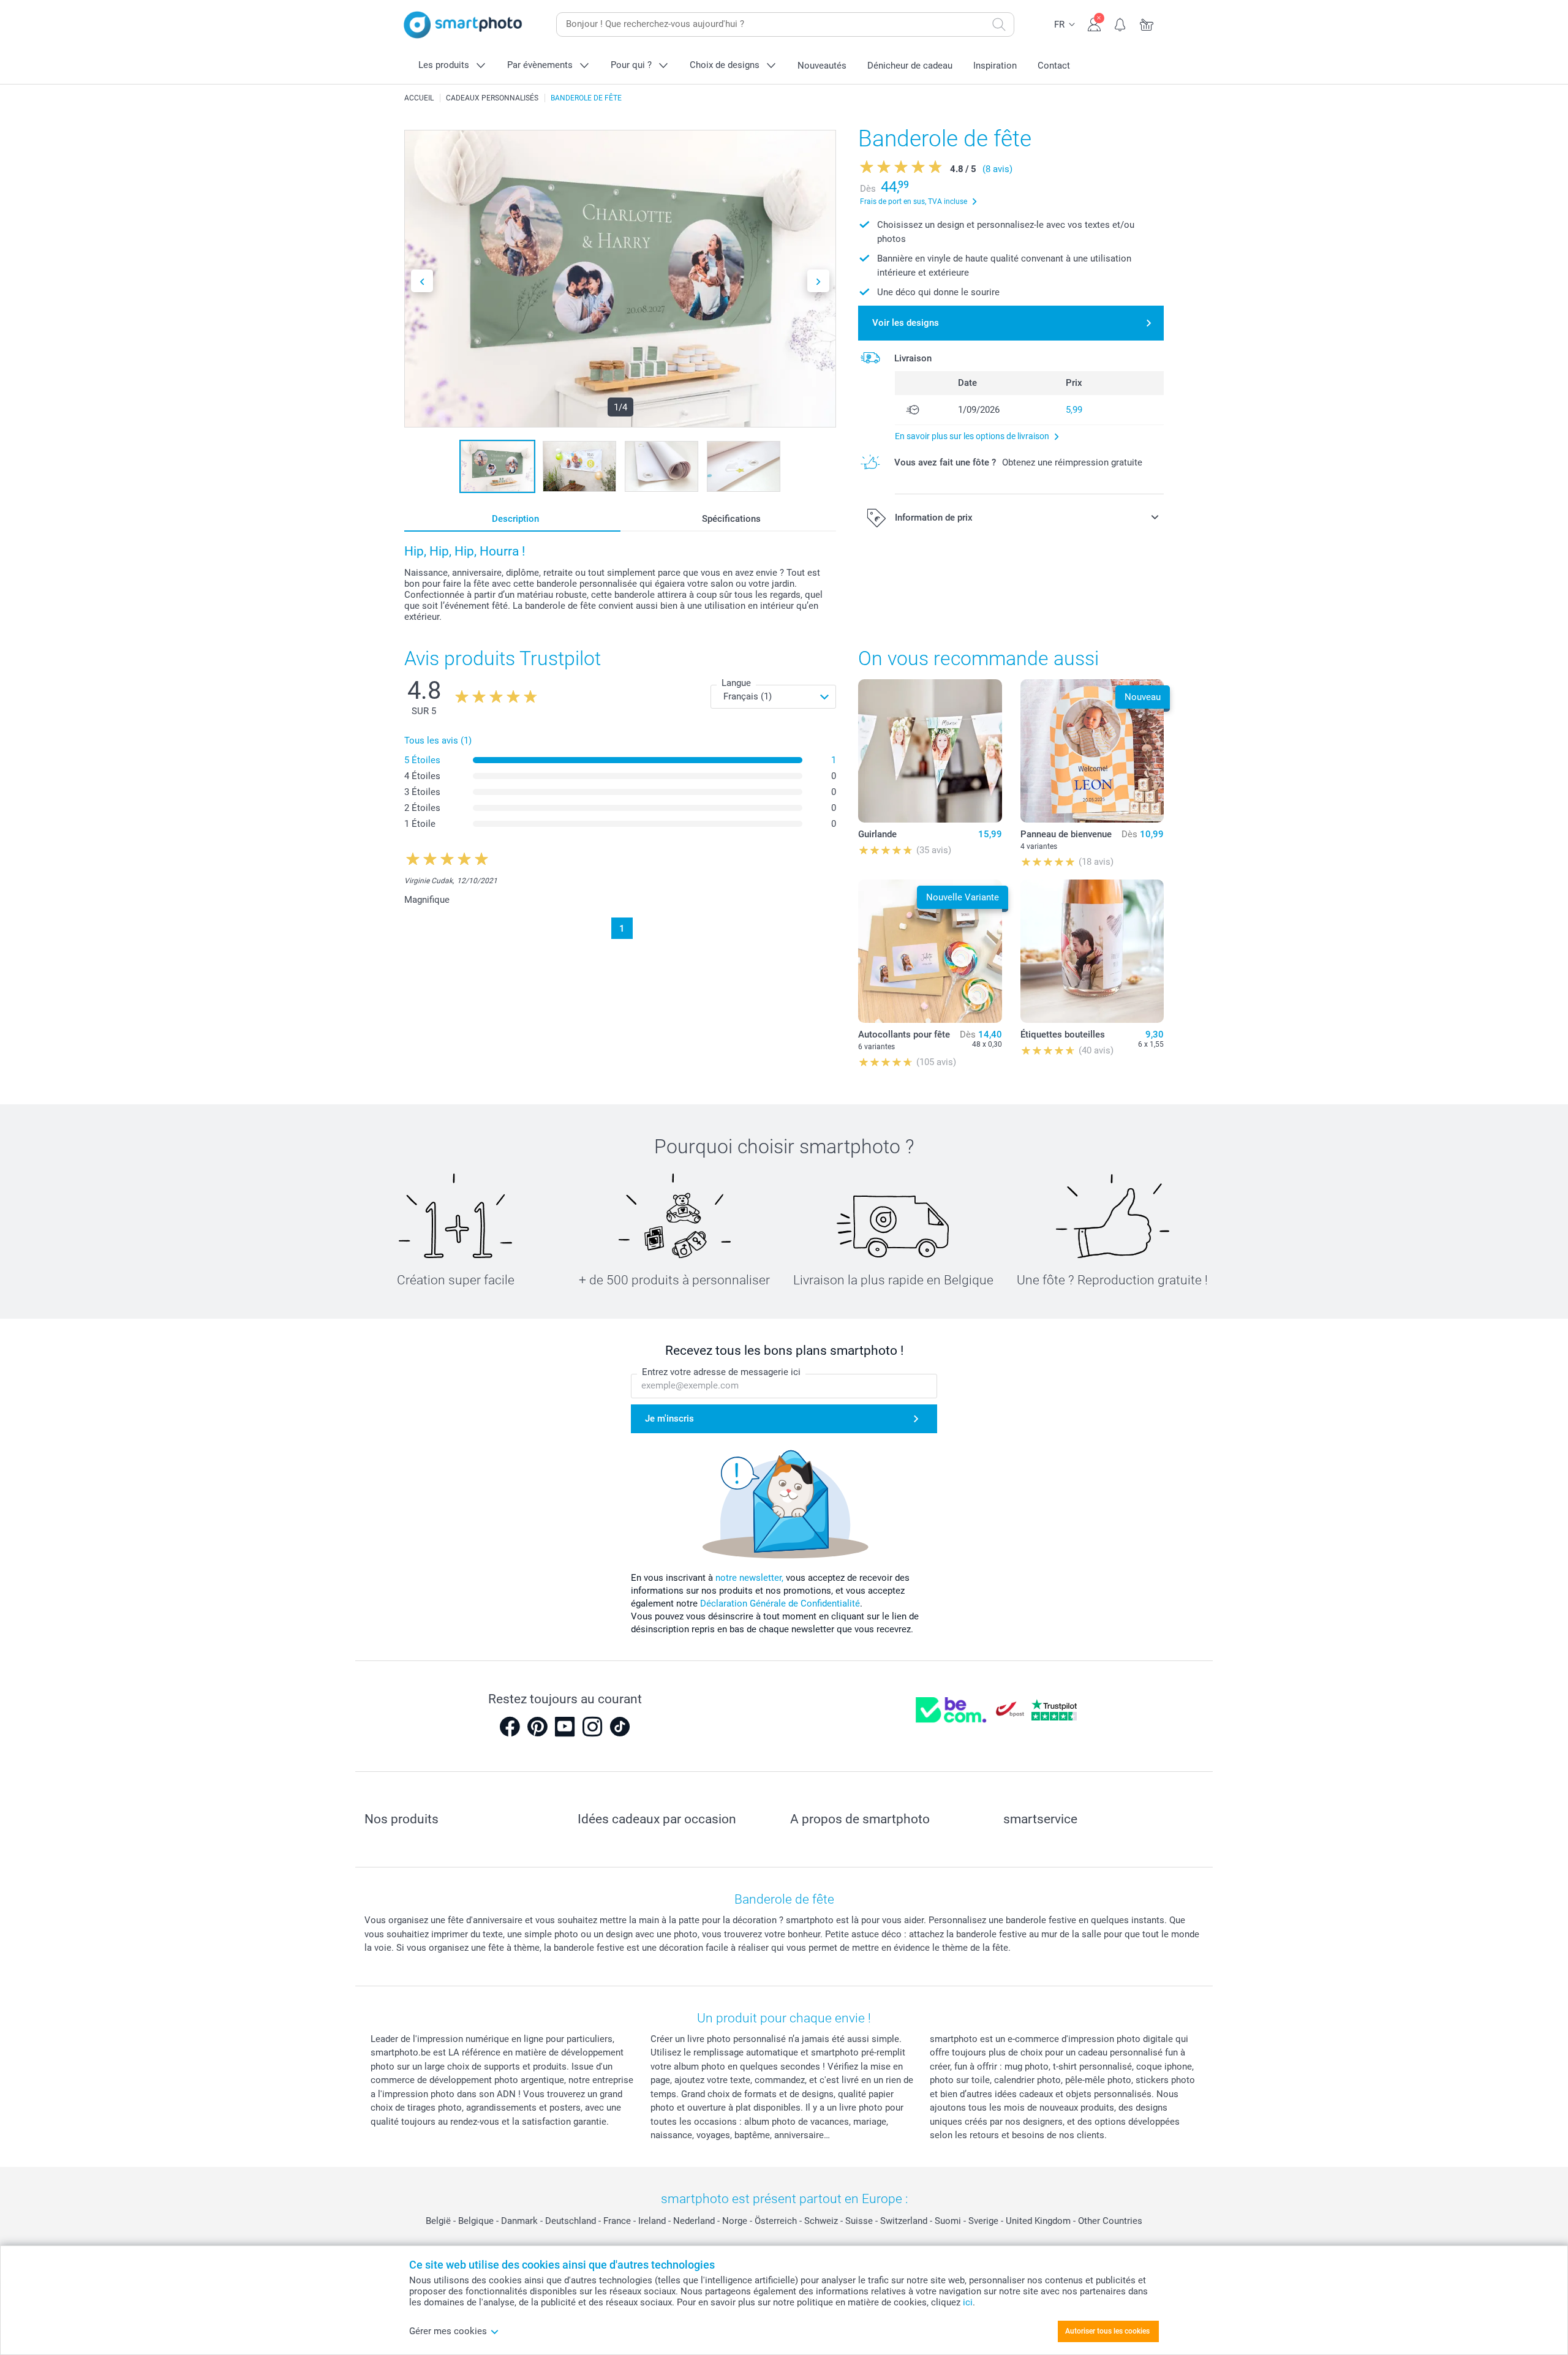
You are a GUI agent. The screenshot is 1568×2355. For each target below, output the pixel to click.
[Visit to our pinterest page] (537, 1727)
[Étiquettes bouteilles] (1092, 951)
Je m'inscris (669, 1419)
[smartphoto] (463, 25)
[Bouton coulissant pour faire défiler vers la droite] (818, 281)
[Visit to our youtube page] (565, 1727)
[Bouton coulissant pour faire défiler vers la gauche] (422, 281)
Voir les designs (906, 323)
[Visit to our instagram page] (592, 1727)
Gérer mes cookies (448, 2331)
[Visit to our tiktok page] (620, 1727)
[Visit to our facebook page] (510, 1727)
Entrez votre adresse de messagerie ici (721, 1372)
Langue (736, 683)
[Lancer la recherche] (999, 24)
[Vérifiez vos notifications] (1121, 23)
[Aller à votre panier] (1147, 23)
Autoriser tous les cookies (1107, 2331)
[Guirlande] (930, 751)
